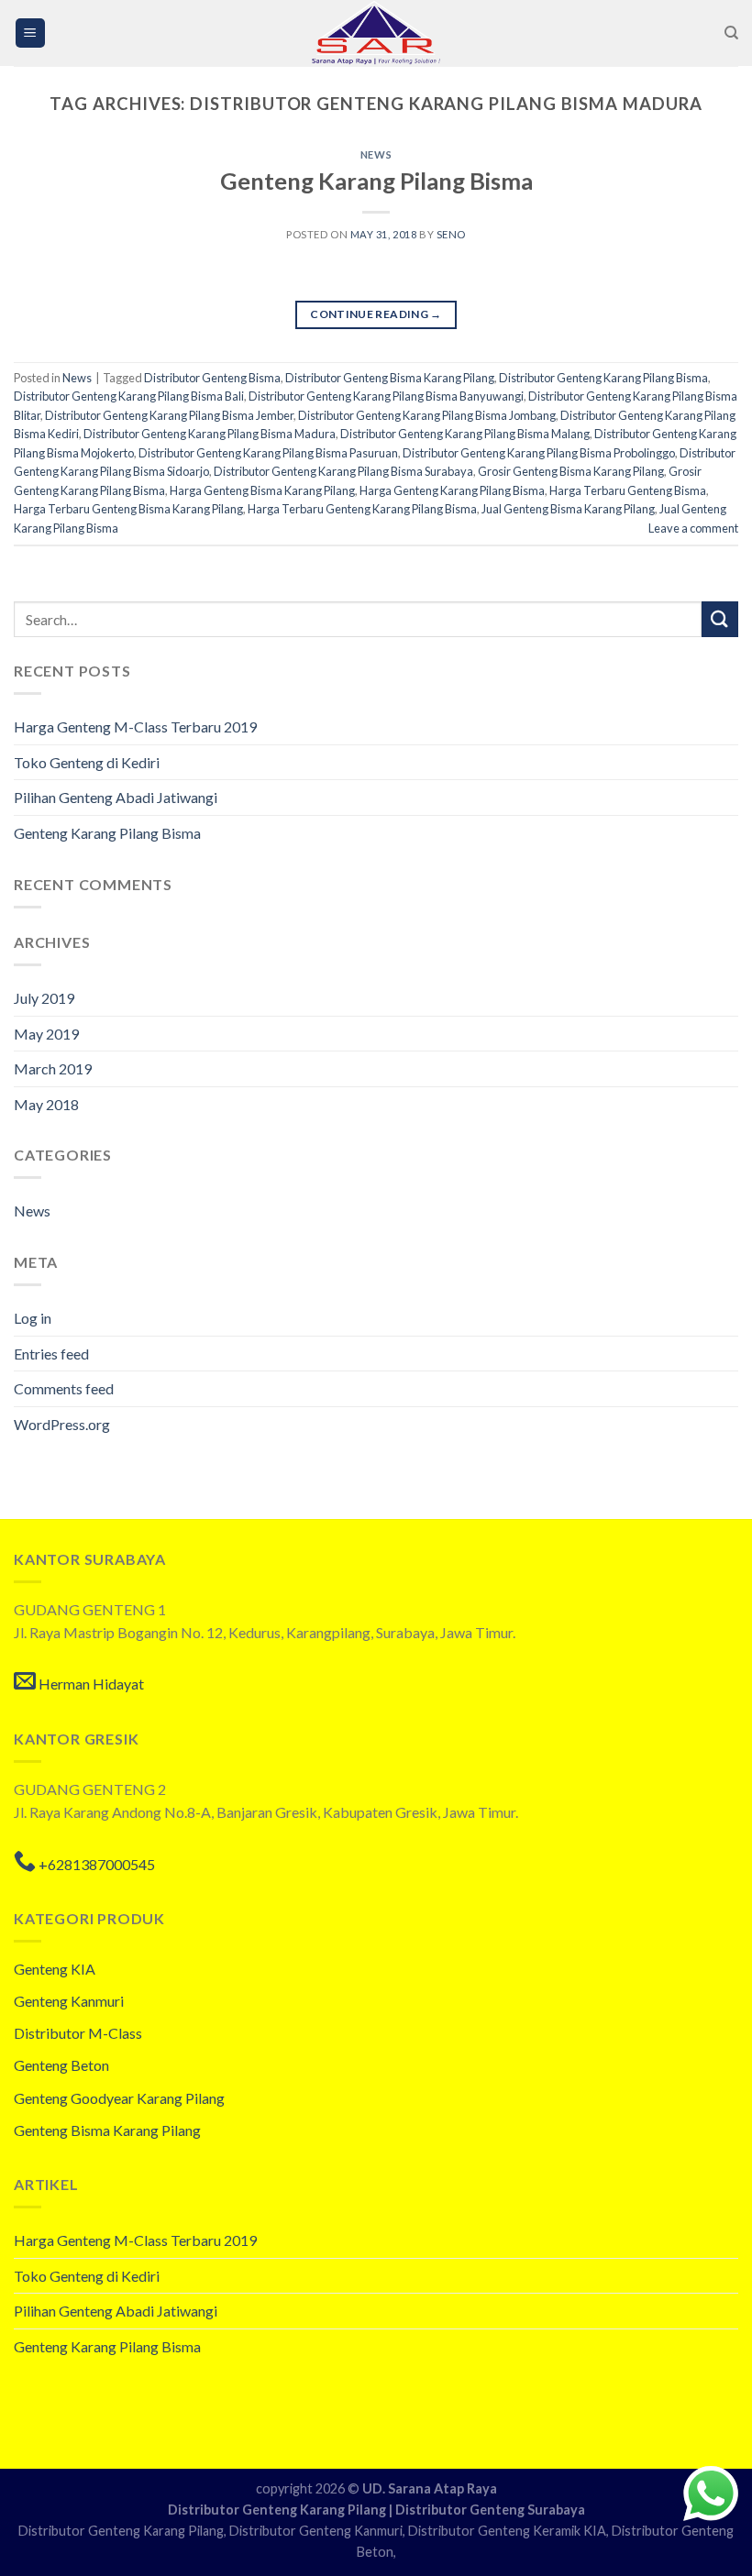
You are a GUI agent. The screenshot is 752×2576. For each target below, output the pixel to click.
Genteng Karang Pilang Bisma (376, 181)
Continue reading (376, 314)
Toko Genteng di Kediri (87, 762)
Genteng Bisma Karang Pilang (107, 2130)
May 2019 (46, 1034)
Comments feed (64, 1388)
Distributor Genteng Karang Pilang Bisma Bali (129, 396)
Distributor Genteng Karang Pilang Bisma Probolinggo (539, 453)
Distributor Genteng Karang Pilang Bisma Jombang (427, 415)
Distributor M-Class (78, 2033)
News (376, 154)
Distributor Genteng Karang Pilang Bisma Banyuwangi (386, 396)
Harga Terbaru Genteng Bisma (628, 490)
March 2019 (53, 1068)
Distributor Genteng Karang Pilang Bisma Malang (465, 434)
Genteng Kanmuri (69, 2001)
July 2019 (44, 998)
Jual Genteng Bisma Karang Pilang (568, 509)
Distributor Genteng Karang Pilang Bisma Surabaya (343, 471)
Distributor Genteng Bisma (212, 378)
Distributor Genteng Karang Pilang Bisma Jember (169, 415)
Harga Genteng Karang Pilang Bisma (452, 490)
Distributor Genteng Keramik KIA (507, 2531)
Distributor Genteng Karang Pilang (278, 2510)
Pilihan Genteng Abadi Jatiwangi (116, 797)
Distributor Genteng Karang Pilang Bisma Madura (210, 434)
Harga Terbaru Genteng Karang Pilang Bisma (362, 509)
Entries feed (51, 1354)
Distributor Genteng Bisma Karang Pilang (390, 378)
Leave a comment (693, 528)
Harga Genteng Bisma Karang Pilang (262, 490)
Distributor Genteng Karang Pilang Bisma (603, 378)
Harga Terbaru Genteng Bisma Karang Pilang (128, 509)
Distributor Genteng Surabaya (490, 2510)
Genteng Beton (61, 2065)
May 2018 (46, 1104)
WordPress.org (62, 1424)
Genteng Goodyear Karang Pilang (119, 2098)
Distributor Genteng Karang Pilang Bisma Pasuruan (268, 453)
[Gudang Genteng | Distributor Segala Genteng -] (376, 33)
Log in (33, 1318)
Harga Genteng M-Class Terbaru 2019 (135, 727)
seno (451, 234)
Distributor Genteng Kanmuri (316, 2531)
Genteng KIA (55, 1969)
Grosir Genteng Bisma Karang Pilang (571, 471)
